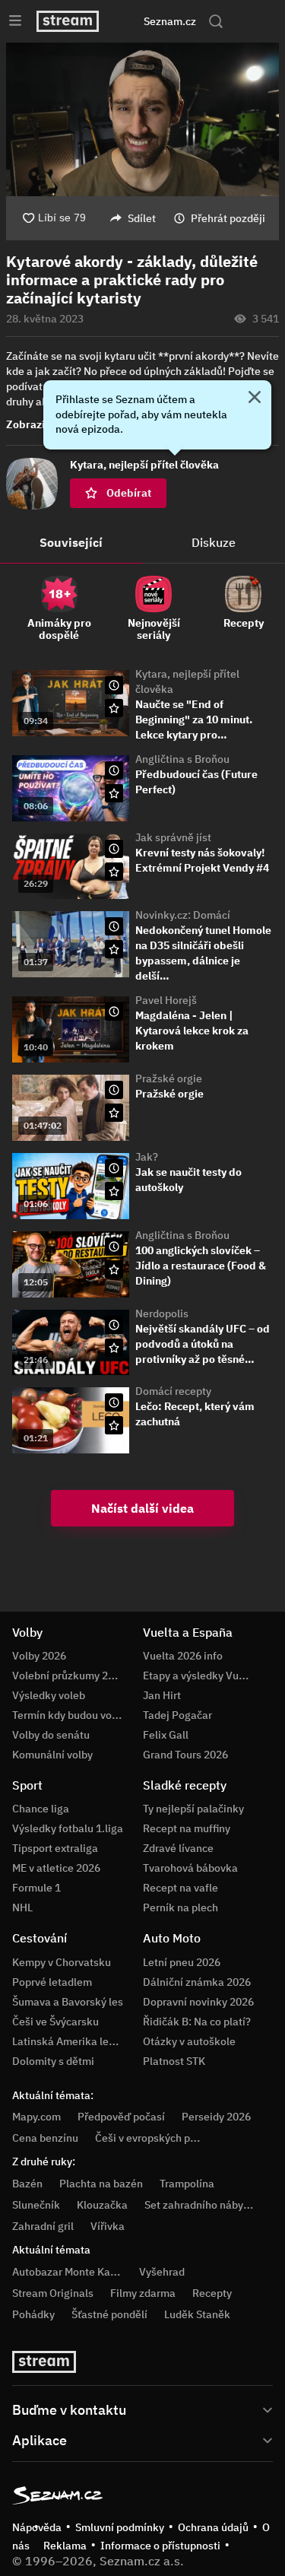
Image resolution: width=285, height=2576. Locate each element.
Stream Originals (53, 2293)
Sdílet (142, 218)
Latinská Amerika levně (69, 2041)
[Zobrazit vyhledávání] (216, 21)
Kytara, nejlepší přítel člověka (187, 681)
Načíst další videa (142, 1508)
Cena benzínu (45, 2138)
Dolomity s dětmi (53, 2061)
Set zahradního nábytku (202, 2205)
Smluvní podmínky (120, 2527)
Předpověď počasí (121, 2117)
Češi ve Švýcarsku (55, 2022)
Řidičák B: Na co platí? (197, 2022)
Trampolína (187, 2184)
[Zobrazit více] (142, 2409)
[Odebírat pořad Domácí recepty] (114, 1425)
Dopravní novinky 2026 (198, 2002)
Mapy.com (36, 2117)
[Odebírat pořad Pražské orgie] (114, 1113)
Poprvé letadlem (52, 1982)
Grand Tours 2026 (185, 1755)
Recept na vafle (180, 1888)
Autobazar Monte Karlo (68, 2272)
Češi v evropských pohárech (162, 2138)
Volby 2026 (39, 1656)
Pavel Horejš (166, 1000)
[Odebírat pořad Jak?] (114, 1191)
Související (71, 542)
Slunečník (36, 2205)
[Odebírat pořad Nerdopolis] (114, 1348)
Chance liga (41, 1809)
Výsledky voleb (49, 1695)
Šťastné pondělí (109, 2314)
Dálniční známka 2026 (197, 1982)
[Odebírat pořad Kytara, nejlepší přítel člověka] (114, 708)
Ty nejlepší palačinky (193, 1809)
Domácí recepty (173, 1391)
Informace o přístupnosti (160, 2546)
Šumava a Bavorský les (68, 2002)
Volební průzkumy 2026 (69, 1676)
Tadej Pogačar (177, 1715)
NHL (22, 1907)
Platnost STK (174, 2061)
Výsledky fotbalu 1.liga (68, 1828)
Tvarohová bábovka (190, 1868)
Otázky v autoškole (189, 2041)
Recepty (212, 2293)
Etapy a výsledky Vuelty (200, 1676)
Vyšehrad (162, 2272)
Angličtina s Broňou (182, 759)
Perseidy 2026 (216, 2117)
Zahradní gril (43, 2226)
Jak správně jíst (173, 837)
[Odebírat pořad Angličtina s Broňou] (114, 793)
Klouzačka (102, 2205)
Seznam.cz (170, 21)
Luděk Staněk (197, 2314)
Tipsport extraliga (55, 1848)
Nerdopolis (162, 1313)
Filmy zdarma (143, 2293)
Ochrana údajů (213, 2527)
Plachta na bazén (101, 2184)
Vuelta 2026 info (183, 1656)
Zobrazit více (39, 424)
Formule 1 (36, 1888)
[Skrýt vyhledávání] (128, 21)
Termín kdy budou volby (69, 1715)
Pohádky (33, 2314)
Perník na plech (180, 1907)
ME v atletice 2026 (56, 1868)
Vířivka (108, 2226)
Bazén (27, 2184)
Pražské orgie (169, 1078)
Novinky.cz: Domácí (183, 915)
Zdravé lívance (178, 1848)
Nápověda (37, 2527)
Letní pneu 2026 (182, 1962)
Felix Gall (166, 1735)
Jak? (147, 1157)
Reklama (65, 2546)
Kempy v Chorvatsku (62, 1962)
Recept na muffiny (187, 1828)
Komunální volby (52, 1755)
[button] (142, 119)
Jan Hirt (162, 1695)
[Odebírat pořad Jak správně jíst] (114, 872)
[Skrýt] (255, 399)
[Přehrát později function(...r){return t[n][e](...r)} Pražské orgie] (114, 1090)
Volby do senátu (51, 1735)
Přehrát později (228, 218)
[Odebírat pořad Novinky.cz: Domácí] (114, 949)
